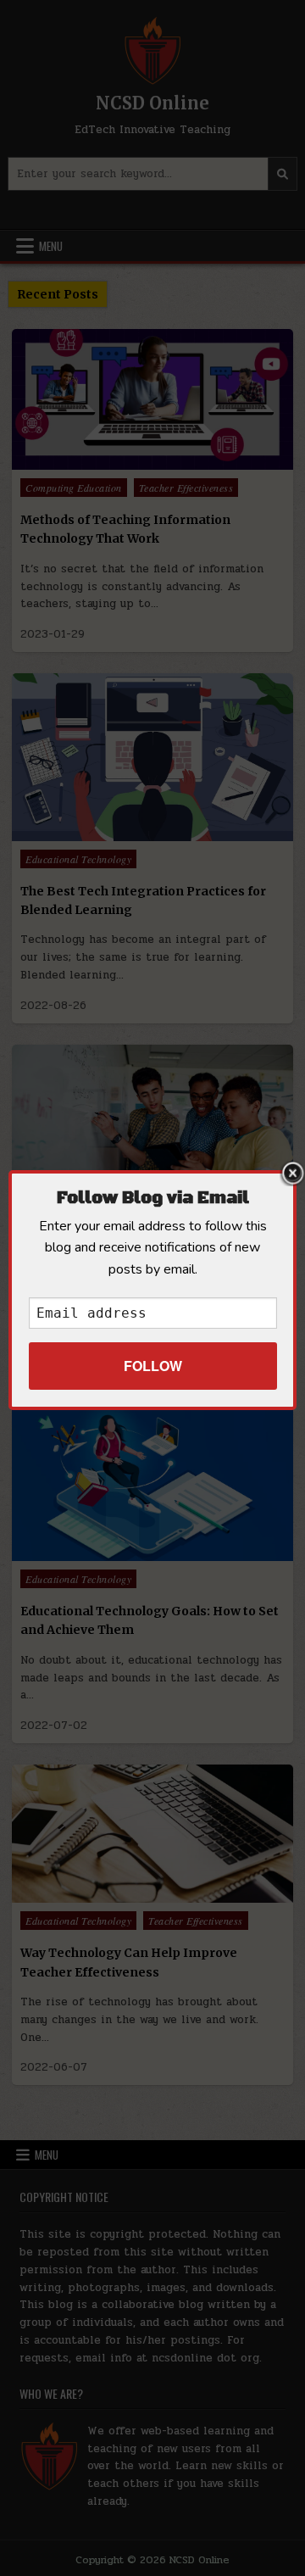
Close (292, 1174)
